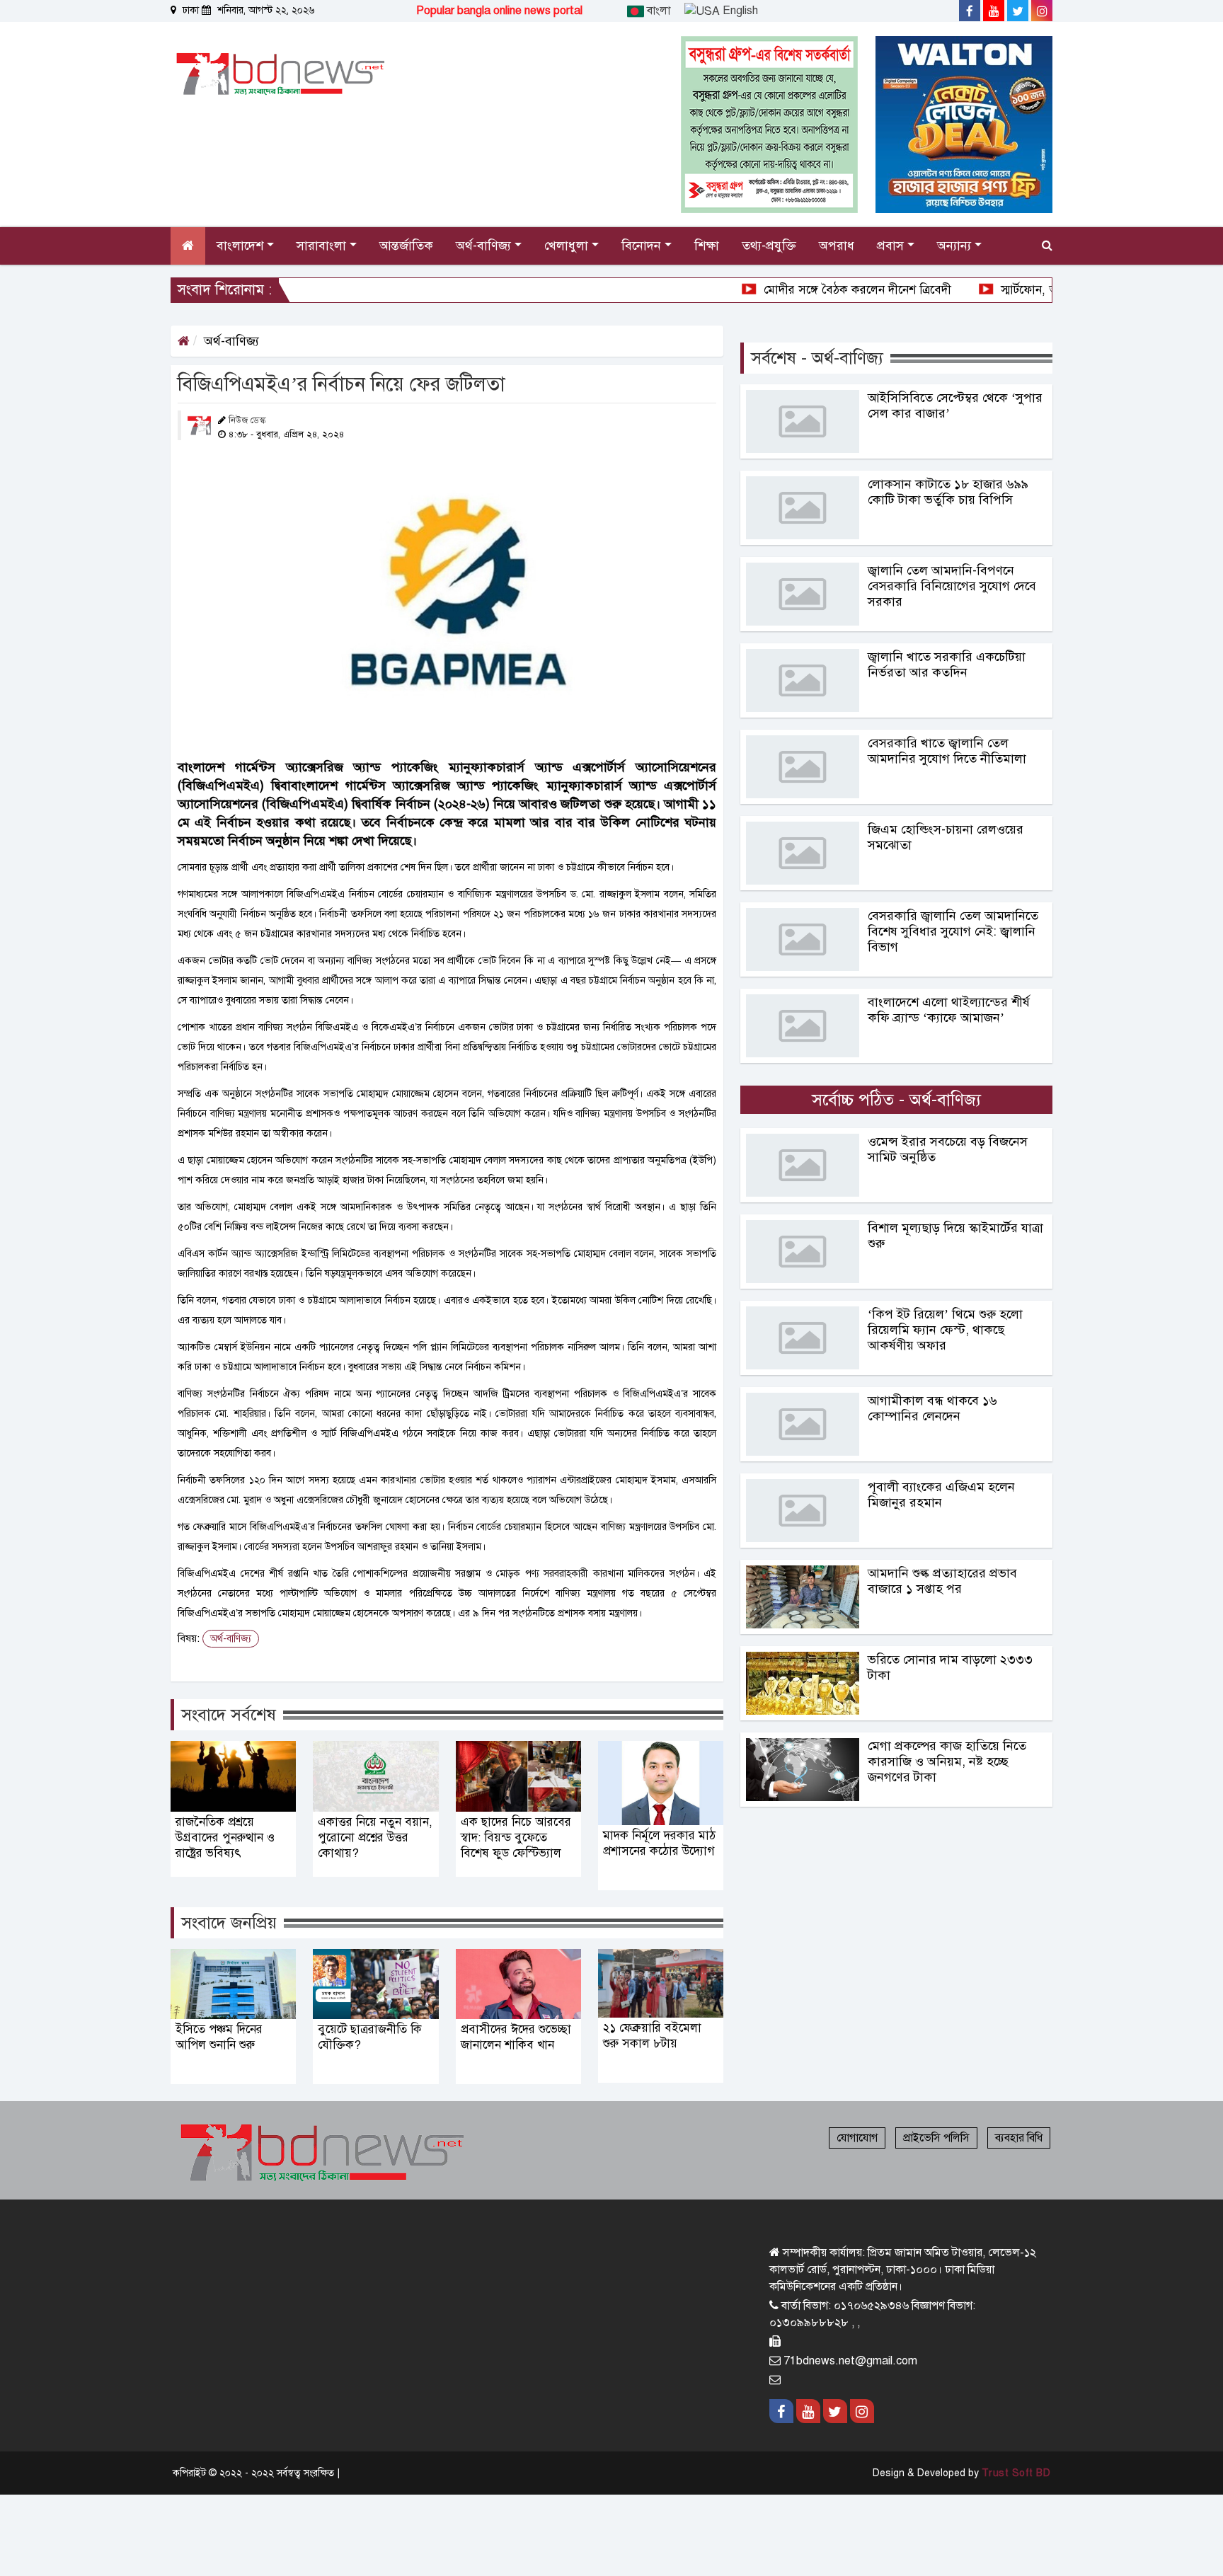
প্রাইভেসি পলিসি (936, 2138)
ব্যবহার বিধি (1019, 2138)
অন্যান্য (956, 246)
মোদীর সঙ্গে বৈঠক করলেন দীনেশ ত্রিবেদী (785, 290)
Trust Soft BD (1016, 2473)
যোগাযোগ (857, 2138)
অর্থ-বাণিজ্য (231, 341)
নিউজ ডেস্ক (247, 420)
